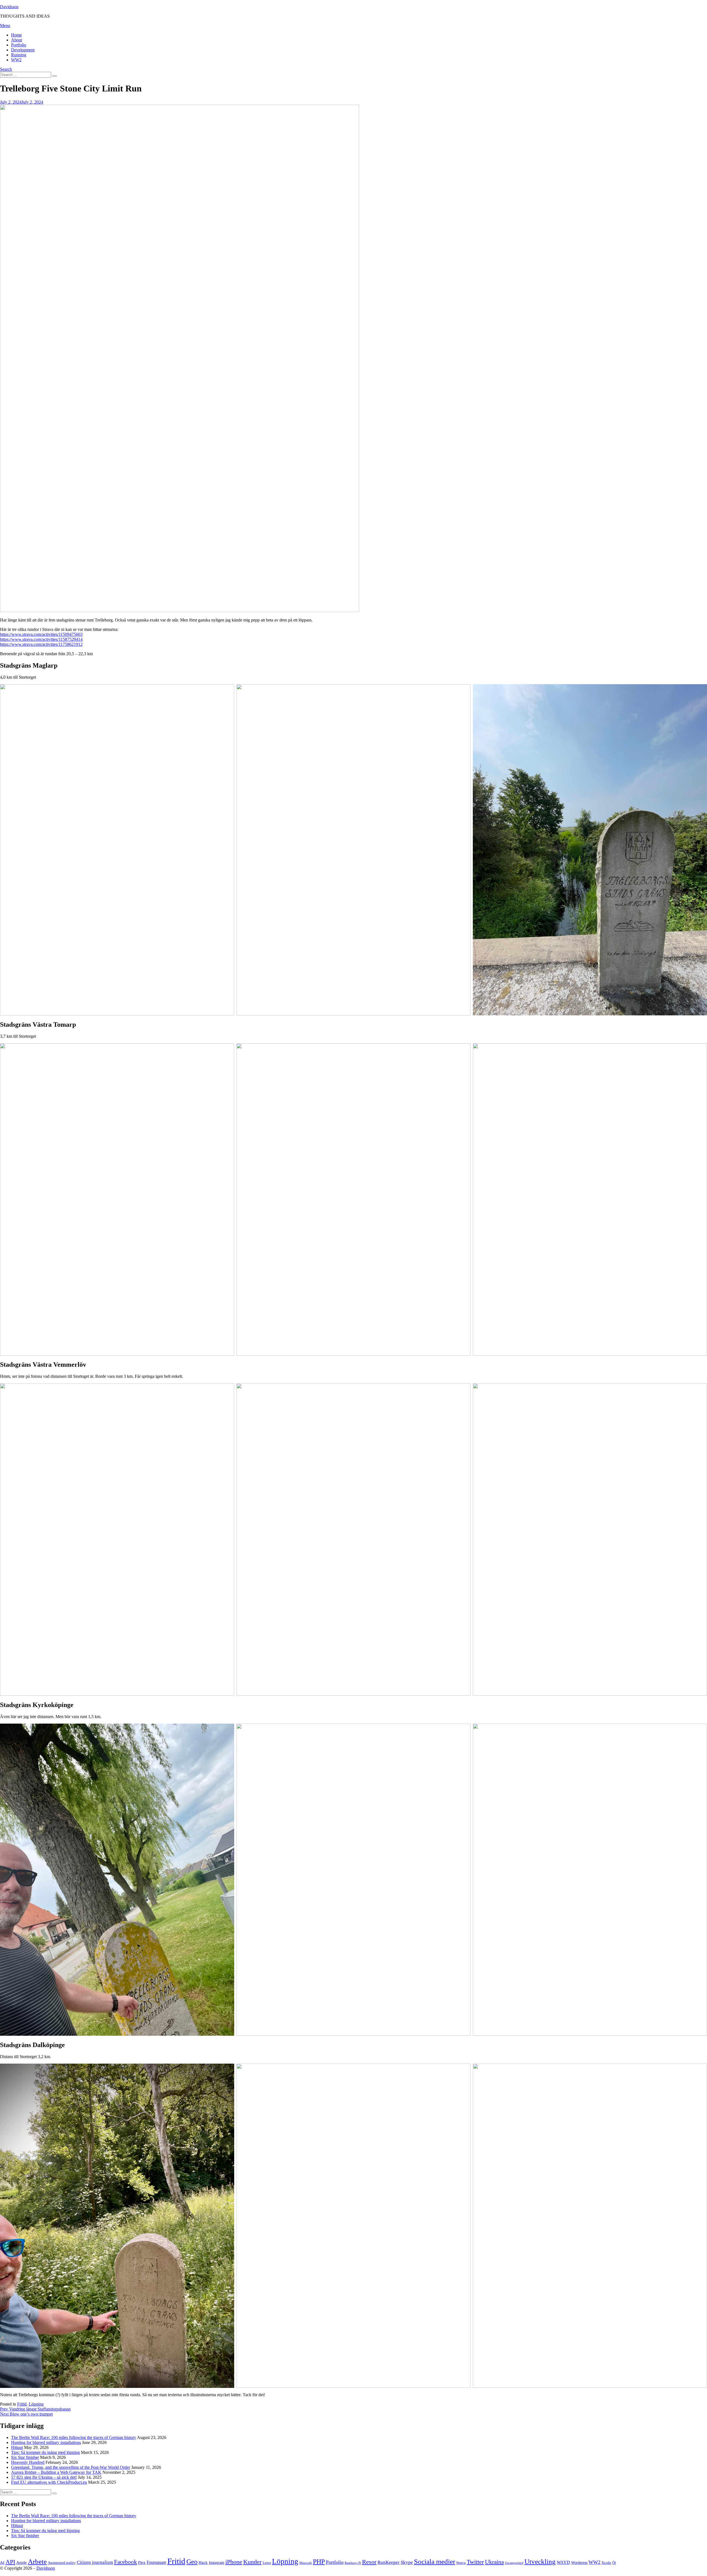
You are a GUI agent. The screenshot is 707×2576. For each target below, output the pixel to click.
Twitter (475, 2562)
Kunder (252, 2562)
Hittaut (17, 2447)
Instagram (217, 2563)
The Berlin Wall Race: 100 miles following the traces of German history (74, 2437)
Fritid (22, 2404)
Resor (369, 2562)
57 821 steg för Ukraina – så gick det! (44, 2477)
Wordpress (579, 2563)
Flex (142, 2562)
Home (16, 35)
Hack (203, 2562)
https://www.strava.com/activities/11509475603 (41, 634)
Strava (461, 2563)
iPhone (234, 2562)
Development (23, 50)
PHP (319, 2561)
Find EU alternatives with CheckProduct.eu (49, 2482)
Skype (407, 2562)
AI (2, 2562)
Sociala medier (435, 2561)
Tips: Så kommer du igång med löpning (45, 2452)
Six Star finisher (25, 2457)
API (10, 2562)
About (17, 40)
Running (19, 55)
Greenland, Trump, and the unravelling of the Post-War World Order (71, 2467)
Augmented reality (62, 2563)
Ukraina (494, 2562)
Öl (614, 2563)
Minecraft (306, 2563)
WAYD (563, 2562)
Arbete (37, 2561)
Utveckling (540, 2561)
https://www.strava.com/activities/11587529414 (41, 639)
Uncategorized (514, 2563)
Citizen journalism (95, 2562)
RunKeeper (389, 2562)
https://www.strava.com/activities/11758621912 (41, 644)
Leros (267, 2563)
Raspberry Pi (353, 2563)
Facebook (126, 2562)
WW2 (16, 60)
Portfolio (19, 45)
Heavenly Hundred (28, 2462)
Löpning (36, 2404)
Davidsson (9, 7)
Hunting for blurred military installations (46, 2442)
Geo (192, 2562)
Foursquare (156, 2562)
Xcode (606, 2563)
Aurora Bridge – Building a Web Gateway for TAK (56, 2472)
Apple (22, 2562)
